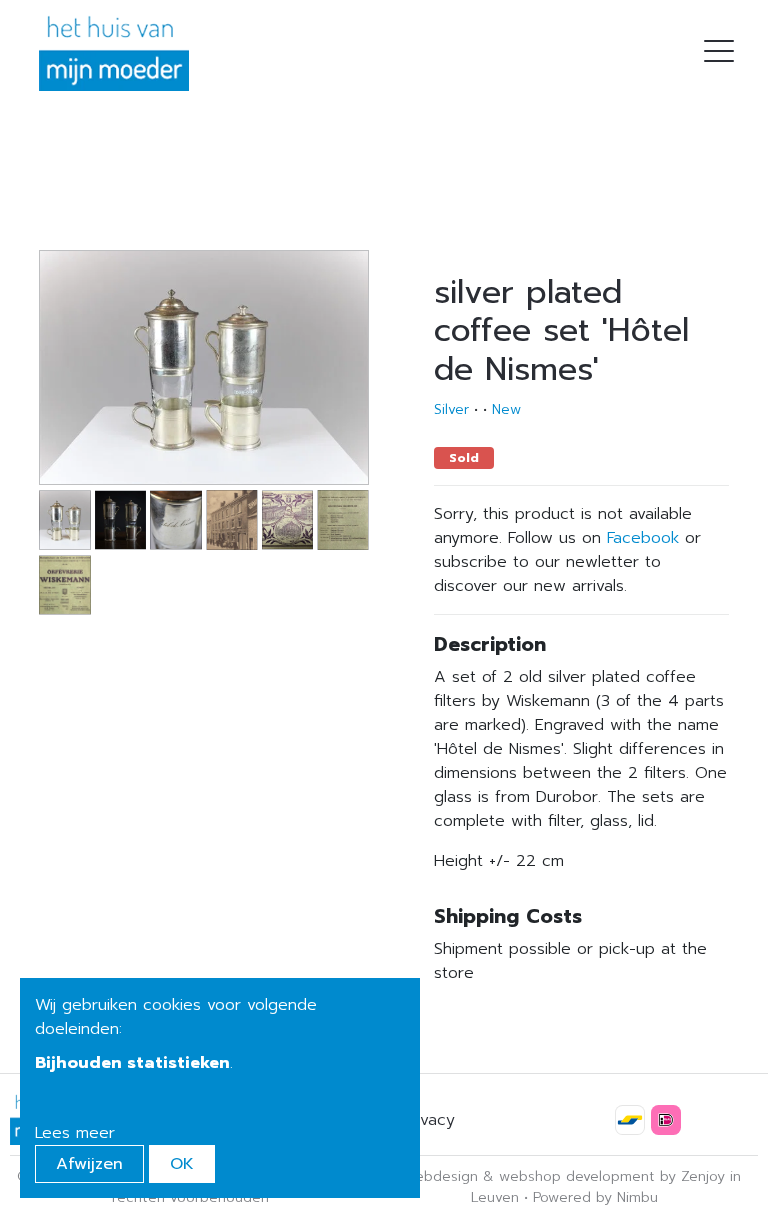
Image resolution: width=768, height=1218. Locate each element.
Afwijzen (89, 1164)
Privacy (428, 1120)
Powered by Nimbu (595, 1197)
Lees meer (75, 1133)
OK (182, 1164)
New (506, 409)
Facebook (643, 538)
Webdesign (440, 1176)
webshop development (577, 1176)
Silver (451, 409)
